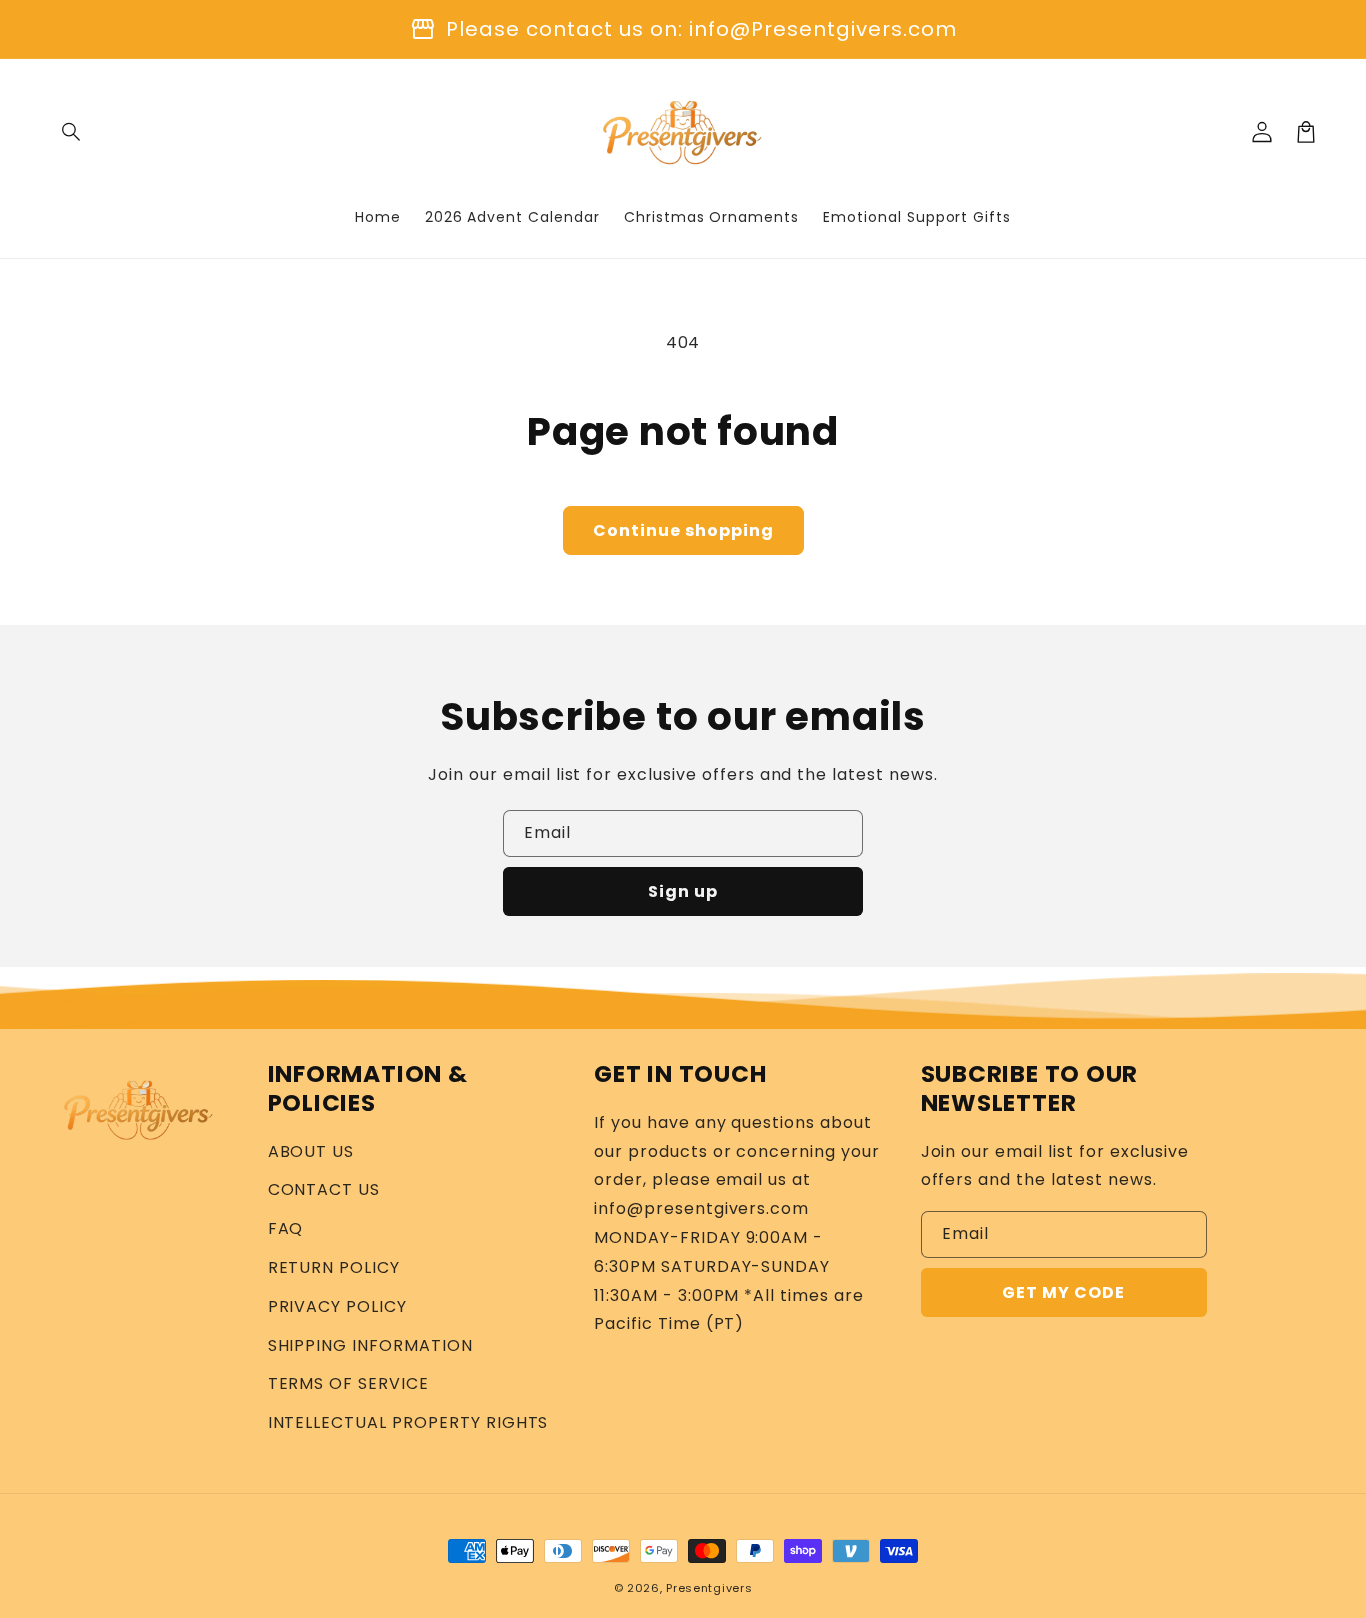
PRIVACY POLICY (337, 1306)
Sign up (683, 891)
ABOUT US (311, 1151)
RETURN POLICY (334, 1267)
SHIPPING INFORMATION (370, 1345)
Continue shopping (683, 530)
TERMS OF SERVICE (348, 1383)
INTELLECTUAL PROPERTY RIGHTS (408, 1422)
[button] (72, 132)
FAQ (286, 1228)
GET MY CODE (1063, 1292)
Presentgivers (709, 1588)
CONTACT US (324, 1189)
